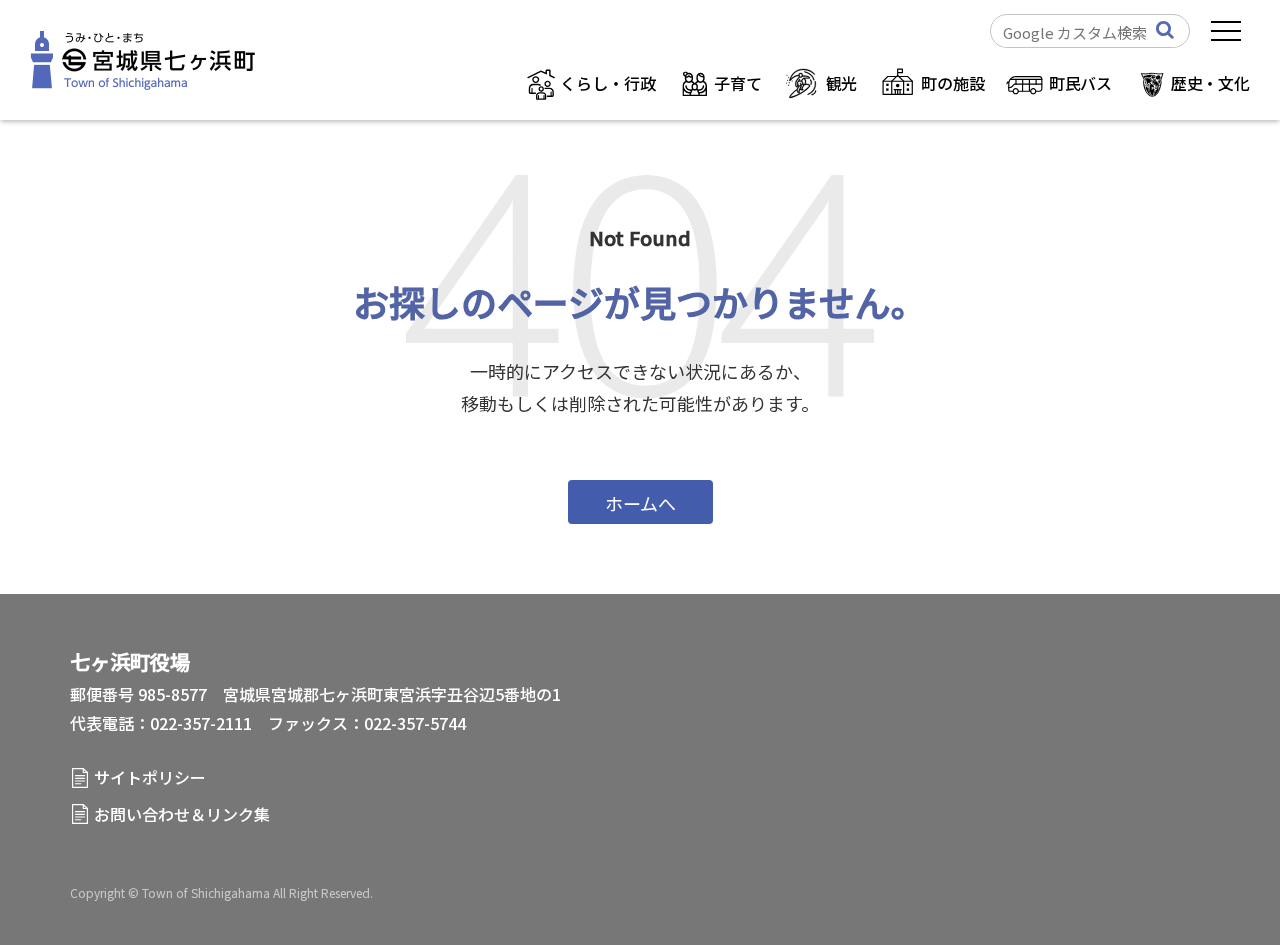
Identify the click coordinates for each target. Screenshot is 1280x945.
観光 (842, 83)
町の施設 (952, 83)
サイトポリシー (150, 777)
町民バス (1080, 83)
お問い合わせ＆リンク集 (182, 814)
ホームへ (640, 503)
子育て (737, 83)
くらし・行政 (607, 83)
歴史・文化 (1210, 83)
